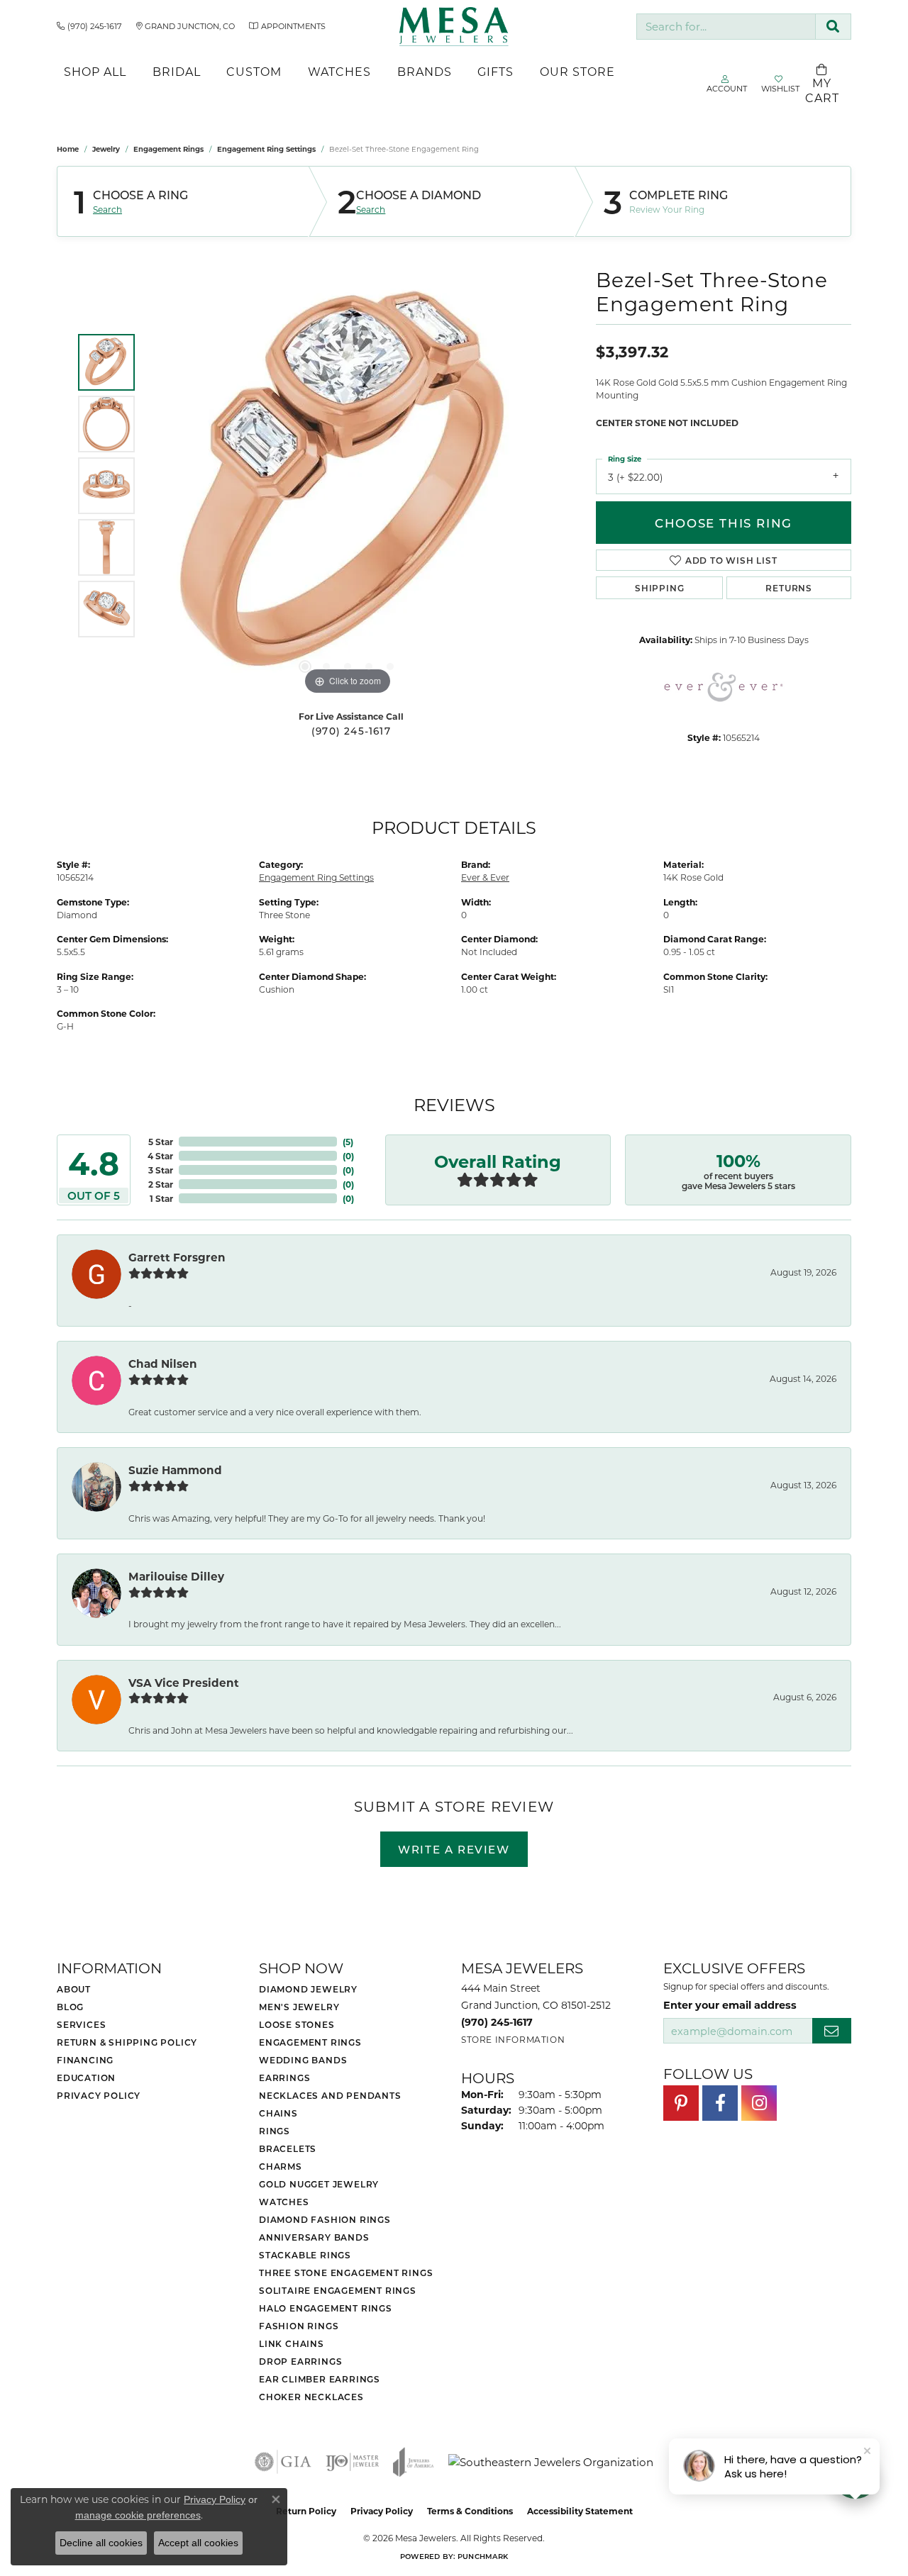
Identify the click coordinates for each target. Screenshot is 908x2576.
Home (68, 149)
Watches (339, 71)
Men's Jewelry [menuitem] (299, 2007)
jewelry (106, 149)
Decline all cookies (101, 2543)
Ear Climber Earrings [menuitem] (320, 2379)
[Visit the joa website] (414, 2462)
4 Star (160, 1156)
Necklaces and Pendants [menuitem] (330, 2095)
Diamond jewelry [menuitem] (308, 1989)
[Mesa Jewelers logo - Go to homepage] (454, 27)
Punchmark (483, 2556)
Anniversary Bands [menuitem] (314, 2237)
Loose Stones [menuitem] (297, 2024)
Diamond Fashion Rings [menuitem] (325, 2219)
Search (107, 209)
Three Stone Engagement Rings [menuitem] (346, 2273)
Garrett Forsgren (177, 1257)
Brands (425, 71)
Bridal (177, 71)
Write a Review (454, 1849)
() (348, 1142)
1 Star (161, 1198)
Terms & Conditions (470, 2511)
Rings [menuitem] (275, 2131)
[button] (305, 667)
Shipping (659, 588)
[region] (348, 486)
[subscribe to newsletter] (832, 2031)
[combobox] (726, 27)
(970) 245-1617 (351, 731)
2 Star (161, 1184)
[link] (89, 26)
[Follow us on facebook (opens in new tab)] (720, 2103)
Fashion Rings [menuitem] (299, 2326)
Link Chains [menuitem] (292, 2343)
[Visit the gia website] (283, 2462)
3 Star (161, 1170)
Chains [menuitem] (278, 2113)
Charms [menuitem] (281, 2166)
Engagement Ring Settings (266, 149)
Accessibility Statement (580, 2511)
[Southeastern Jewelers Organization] (551, 2462)
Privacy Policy (99, 2095)
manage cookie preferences (138, 2515)
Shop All (95, 71)
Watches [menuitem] (284, 2202)
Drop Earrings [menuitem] (300, 2361)
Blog (70, 2007)
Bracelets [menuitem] (288, 2148)
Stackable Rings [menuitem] (305, 2255)
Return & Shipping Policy (127, 2042)
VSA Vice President (184, 1683)
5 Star (161, 1142)
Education (86, 2078)
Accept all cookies (198, 2543)
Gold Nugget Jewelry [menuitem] (319, 2184)
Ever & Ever (485, 877)
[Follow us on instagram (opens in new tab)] (759, 2103)
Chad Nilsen (163, 1364)
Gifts (495, 71)
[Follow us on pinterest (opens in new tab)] (681, 2103)
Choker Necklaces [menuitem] (311, 2397)
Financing (85, 2060)
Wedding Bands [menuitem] (303, 2060)
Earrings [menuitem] (284, 2078)
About (74, 1989)
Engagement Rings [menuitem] (310, 2042)
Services (81, 2024)
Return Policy (306, 2511)
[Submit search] (833, 27)
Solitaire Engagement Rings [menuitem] (338, 2290)
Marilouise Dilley (176, 1576)
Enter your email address (730, 2005)
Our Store (577, 71)
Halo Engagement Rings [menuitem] (326, 2308)
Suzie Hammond (175, 1470)
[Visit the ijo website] (352, 2462)
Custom (254, 71)
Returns (789, 588)
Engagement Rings (168, 149)
